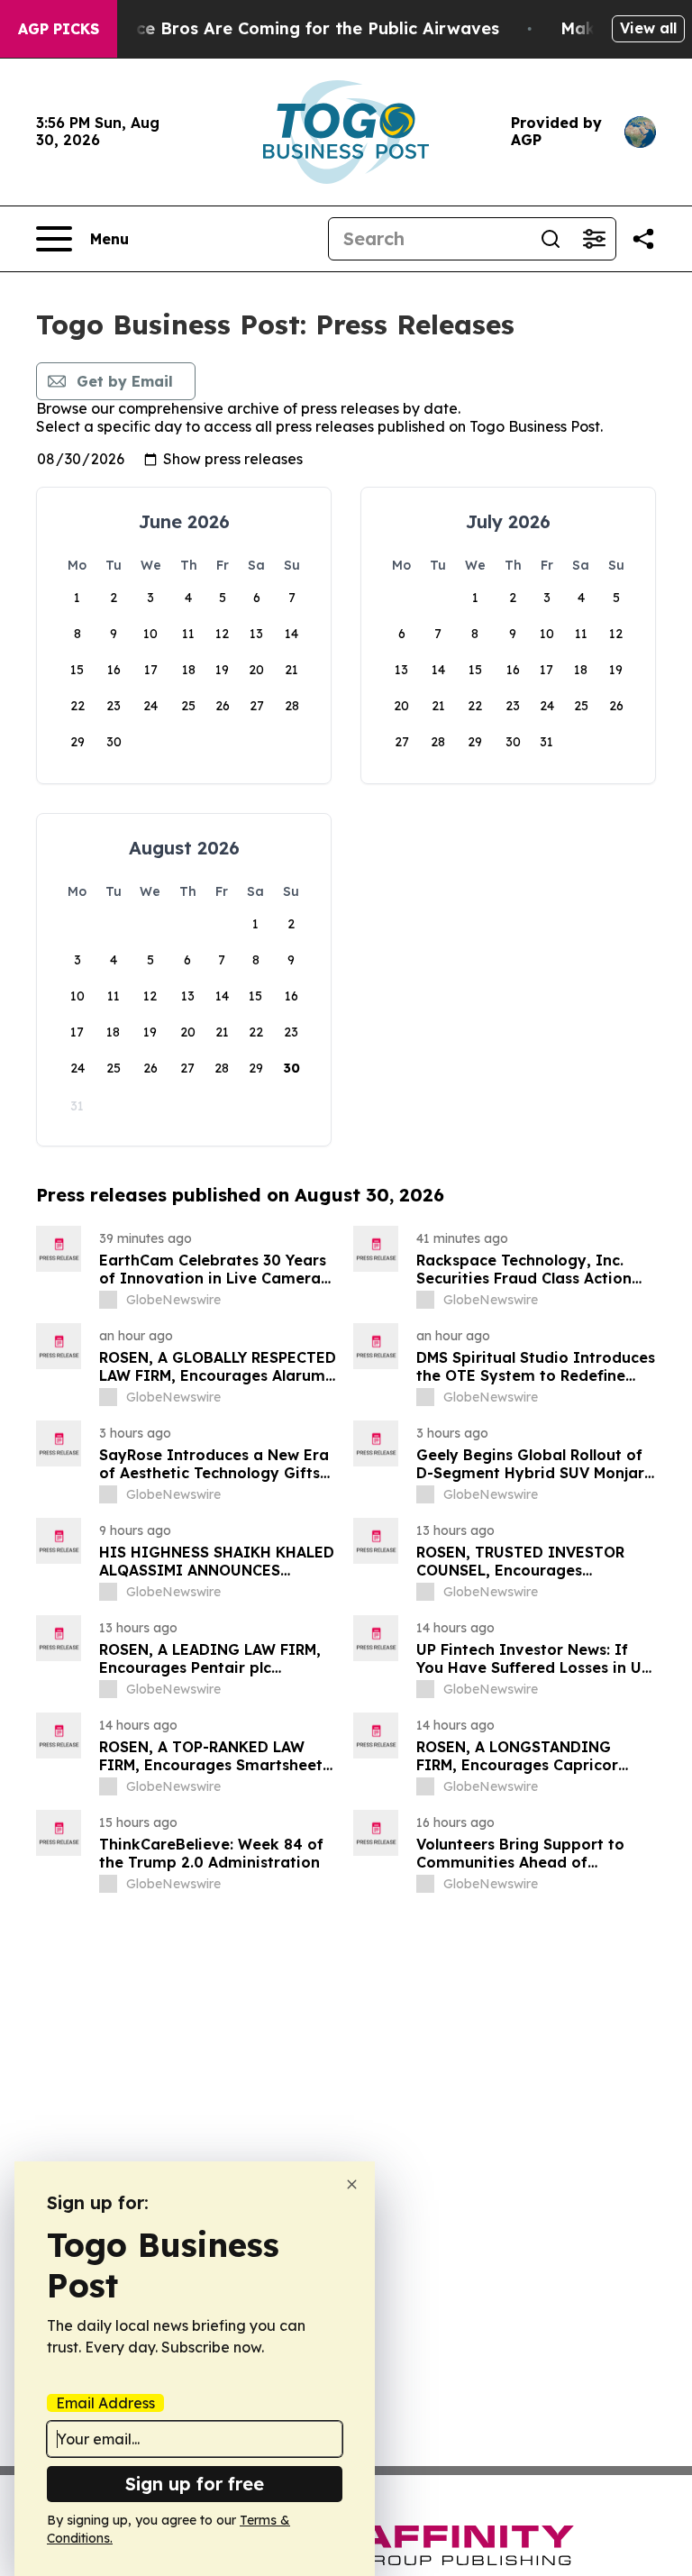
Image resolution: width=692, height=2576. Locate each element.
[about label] (108, 1300)
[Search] (551, 239)
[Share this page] (643, 239)
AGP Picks (59, 29)
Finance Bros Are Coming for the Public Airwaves (295, 28)
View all (648, 28)
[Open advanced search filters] (594, 239)
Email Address (105, 2403)
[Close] (352, 2184)
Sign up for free (195, 2484)
